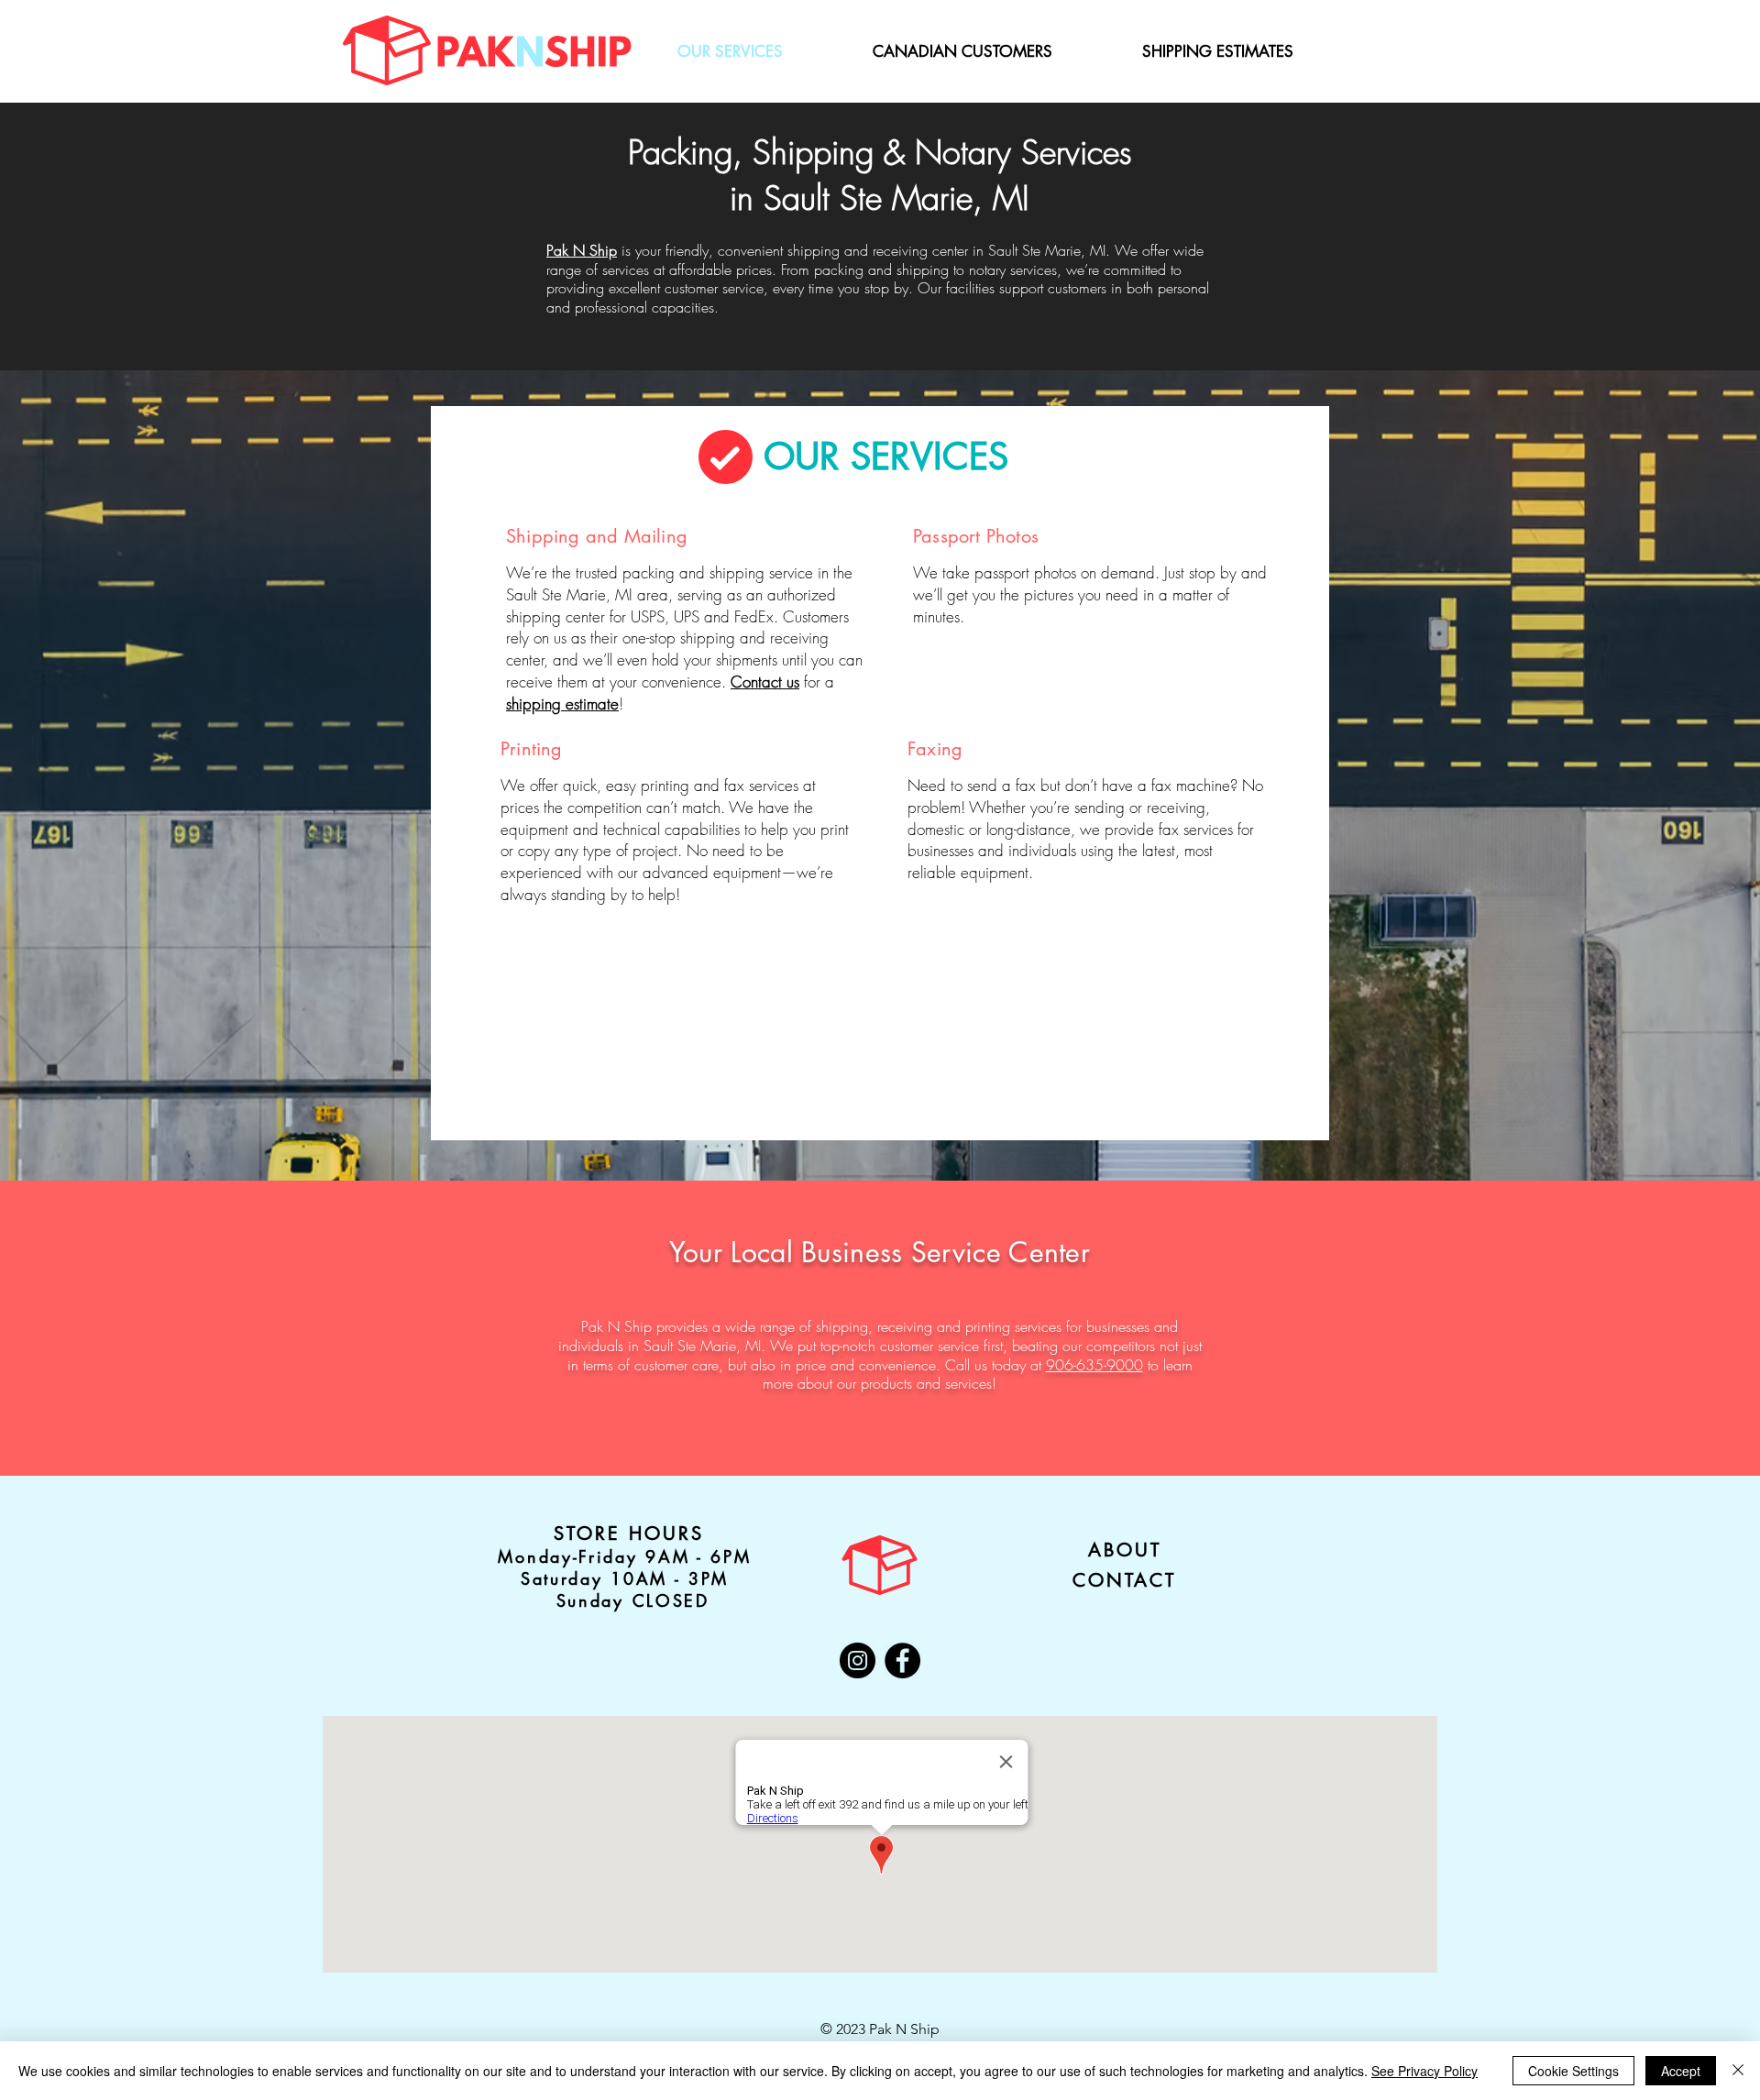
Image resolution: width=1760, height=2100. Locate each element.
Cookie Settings (1573, 2071)
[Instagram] (858, 1660)
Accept (1681, 2071)
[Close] (1738, 2071)
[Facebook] (902, 1660)
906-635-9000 (1094, 1365)
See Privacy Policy (1424, 2071)
